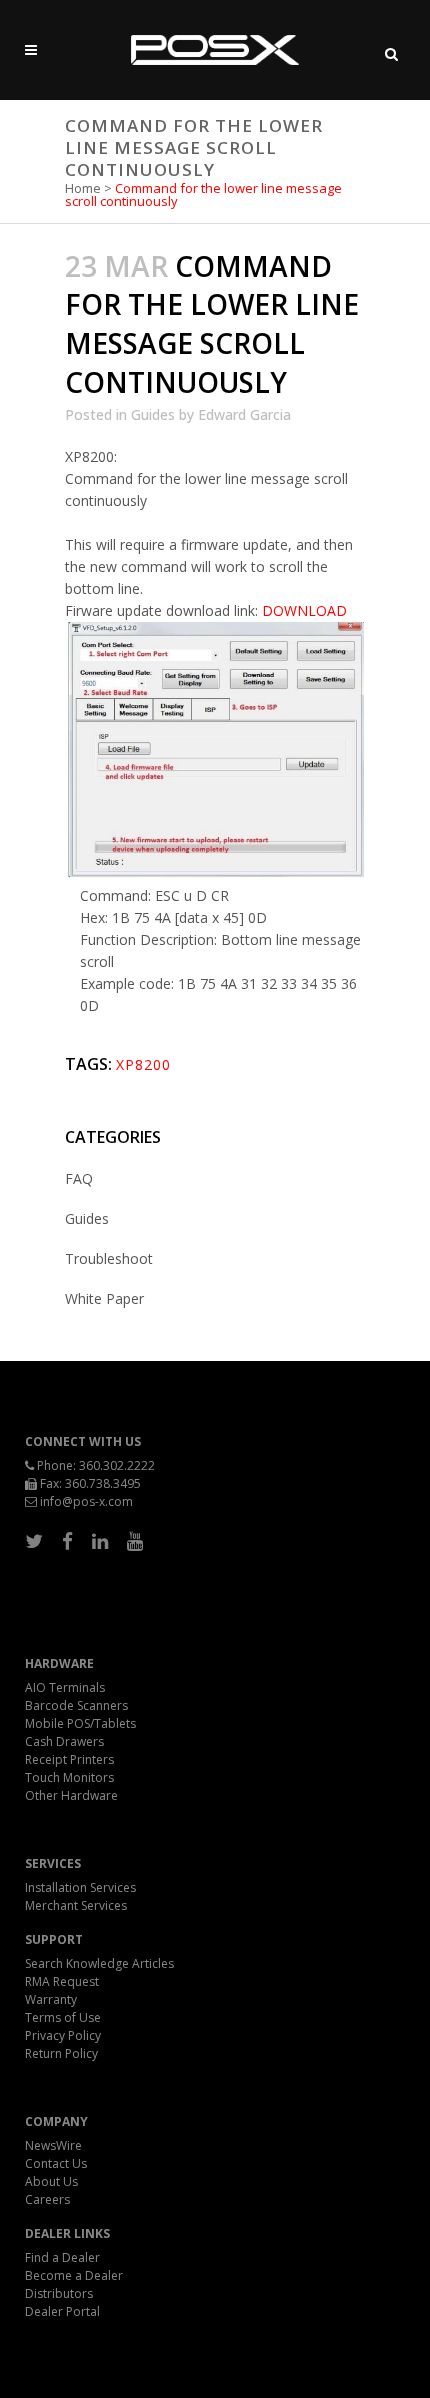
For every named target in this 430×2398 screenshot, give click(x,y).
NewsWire (53, 2145)
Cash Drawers (64, 1741)
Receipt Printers (69, 1759)
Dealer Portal (62, 2311)
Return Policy (61, 2053)
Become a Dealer (74, 2275)
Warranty (51, 1999)
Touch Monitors (69, 1777)
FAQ (79, 1178)
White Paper (104, 1298)
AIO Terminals (65, 1687)
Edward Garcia (244, 414)
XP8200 (143, 1064)
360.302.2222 (117, 1465)
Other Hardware (71, 1795)
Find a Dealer (62, 2257)
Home (83, 188)
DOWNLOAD (304, 610)
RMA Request (62, 1981)
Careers (47, 2199)
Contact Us (56, 2163)
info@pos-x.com (86, 1501)
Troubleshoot (109, 1258)
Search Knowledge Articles (99, 1963)
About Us (51, 2181)
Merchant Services (76, 1905)
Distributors (59, 2293)
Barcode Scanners (76, 1705)
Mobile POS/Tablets (80, 1723)
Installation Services (80, 1887)
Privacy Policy (63, 2035)
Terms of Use (63, 2017)
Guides (153, 414)
